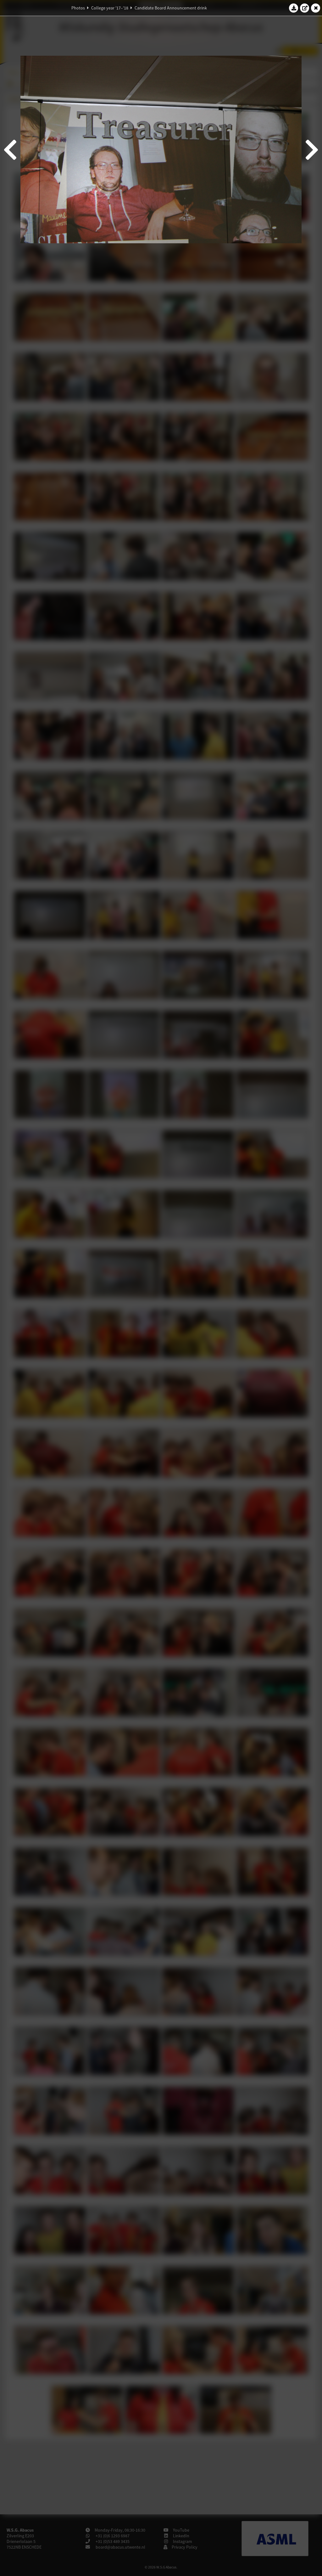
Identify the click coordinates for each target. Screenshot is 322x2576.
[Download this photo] (294, 8)
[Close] (316, 8)
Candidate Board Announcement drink (171, 8)
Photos (78, 8)
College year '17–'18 (110, 8)
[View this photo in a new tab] (305, 8)
